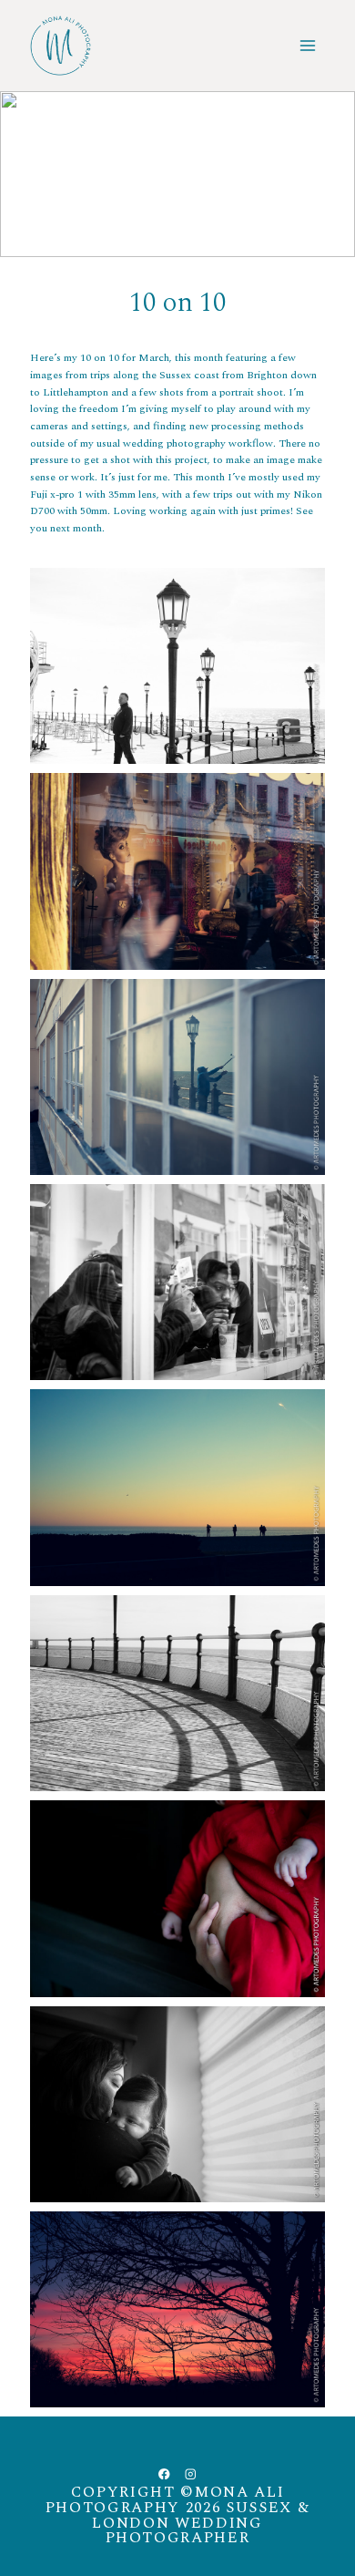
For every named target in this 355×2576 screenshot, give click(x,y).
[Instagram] (191, 2473)
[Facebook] (164, 2473)
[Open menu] (308, 45)
